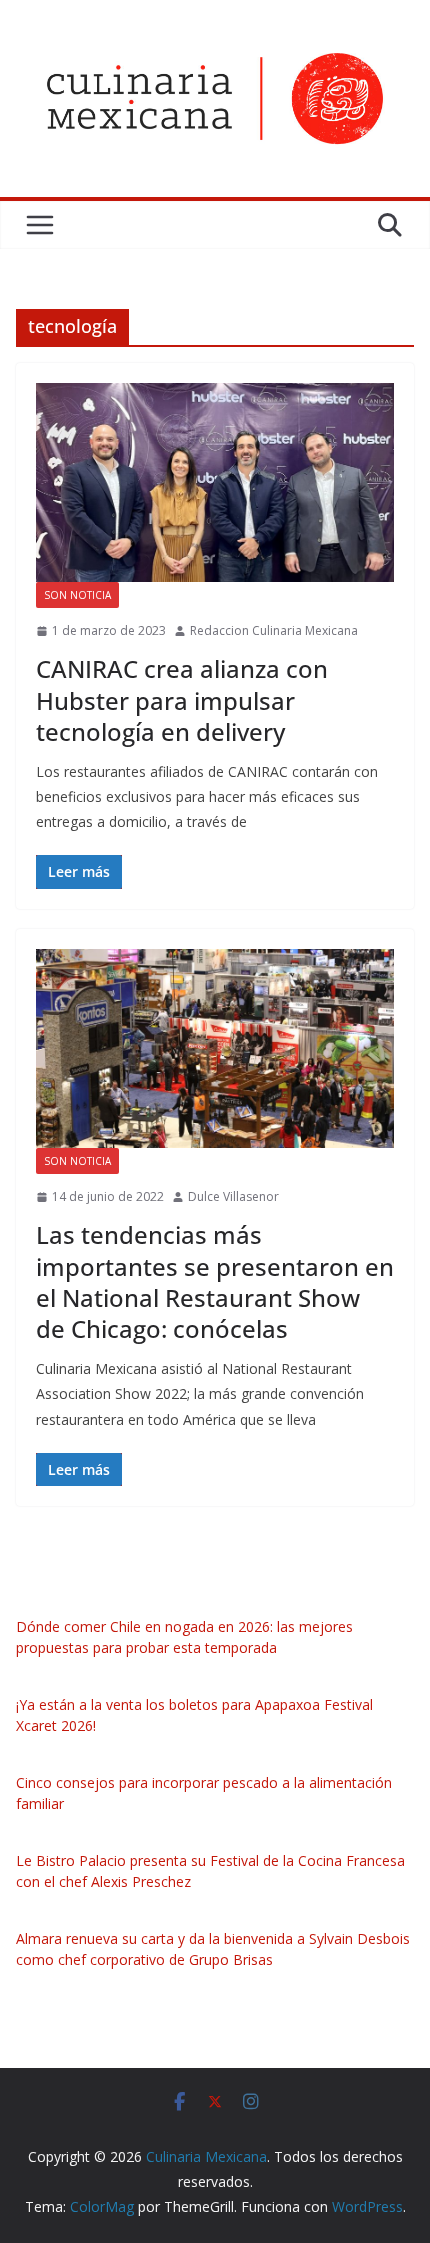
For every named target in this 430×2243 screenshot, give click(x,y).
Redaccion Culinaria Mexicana (274, 630)
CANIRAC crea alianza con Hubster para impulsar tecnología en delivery (182, 699)
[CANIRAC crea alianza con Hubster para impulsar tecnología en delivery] (215, 482)
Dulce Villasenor (233, 1196)
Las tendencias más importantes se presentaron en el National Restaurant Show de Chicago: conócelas (215, 1281)
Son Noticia (77, 595)
